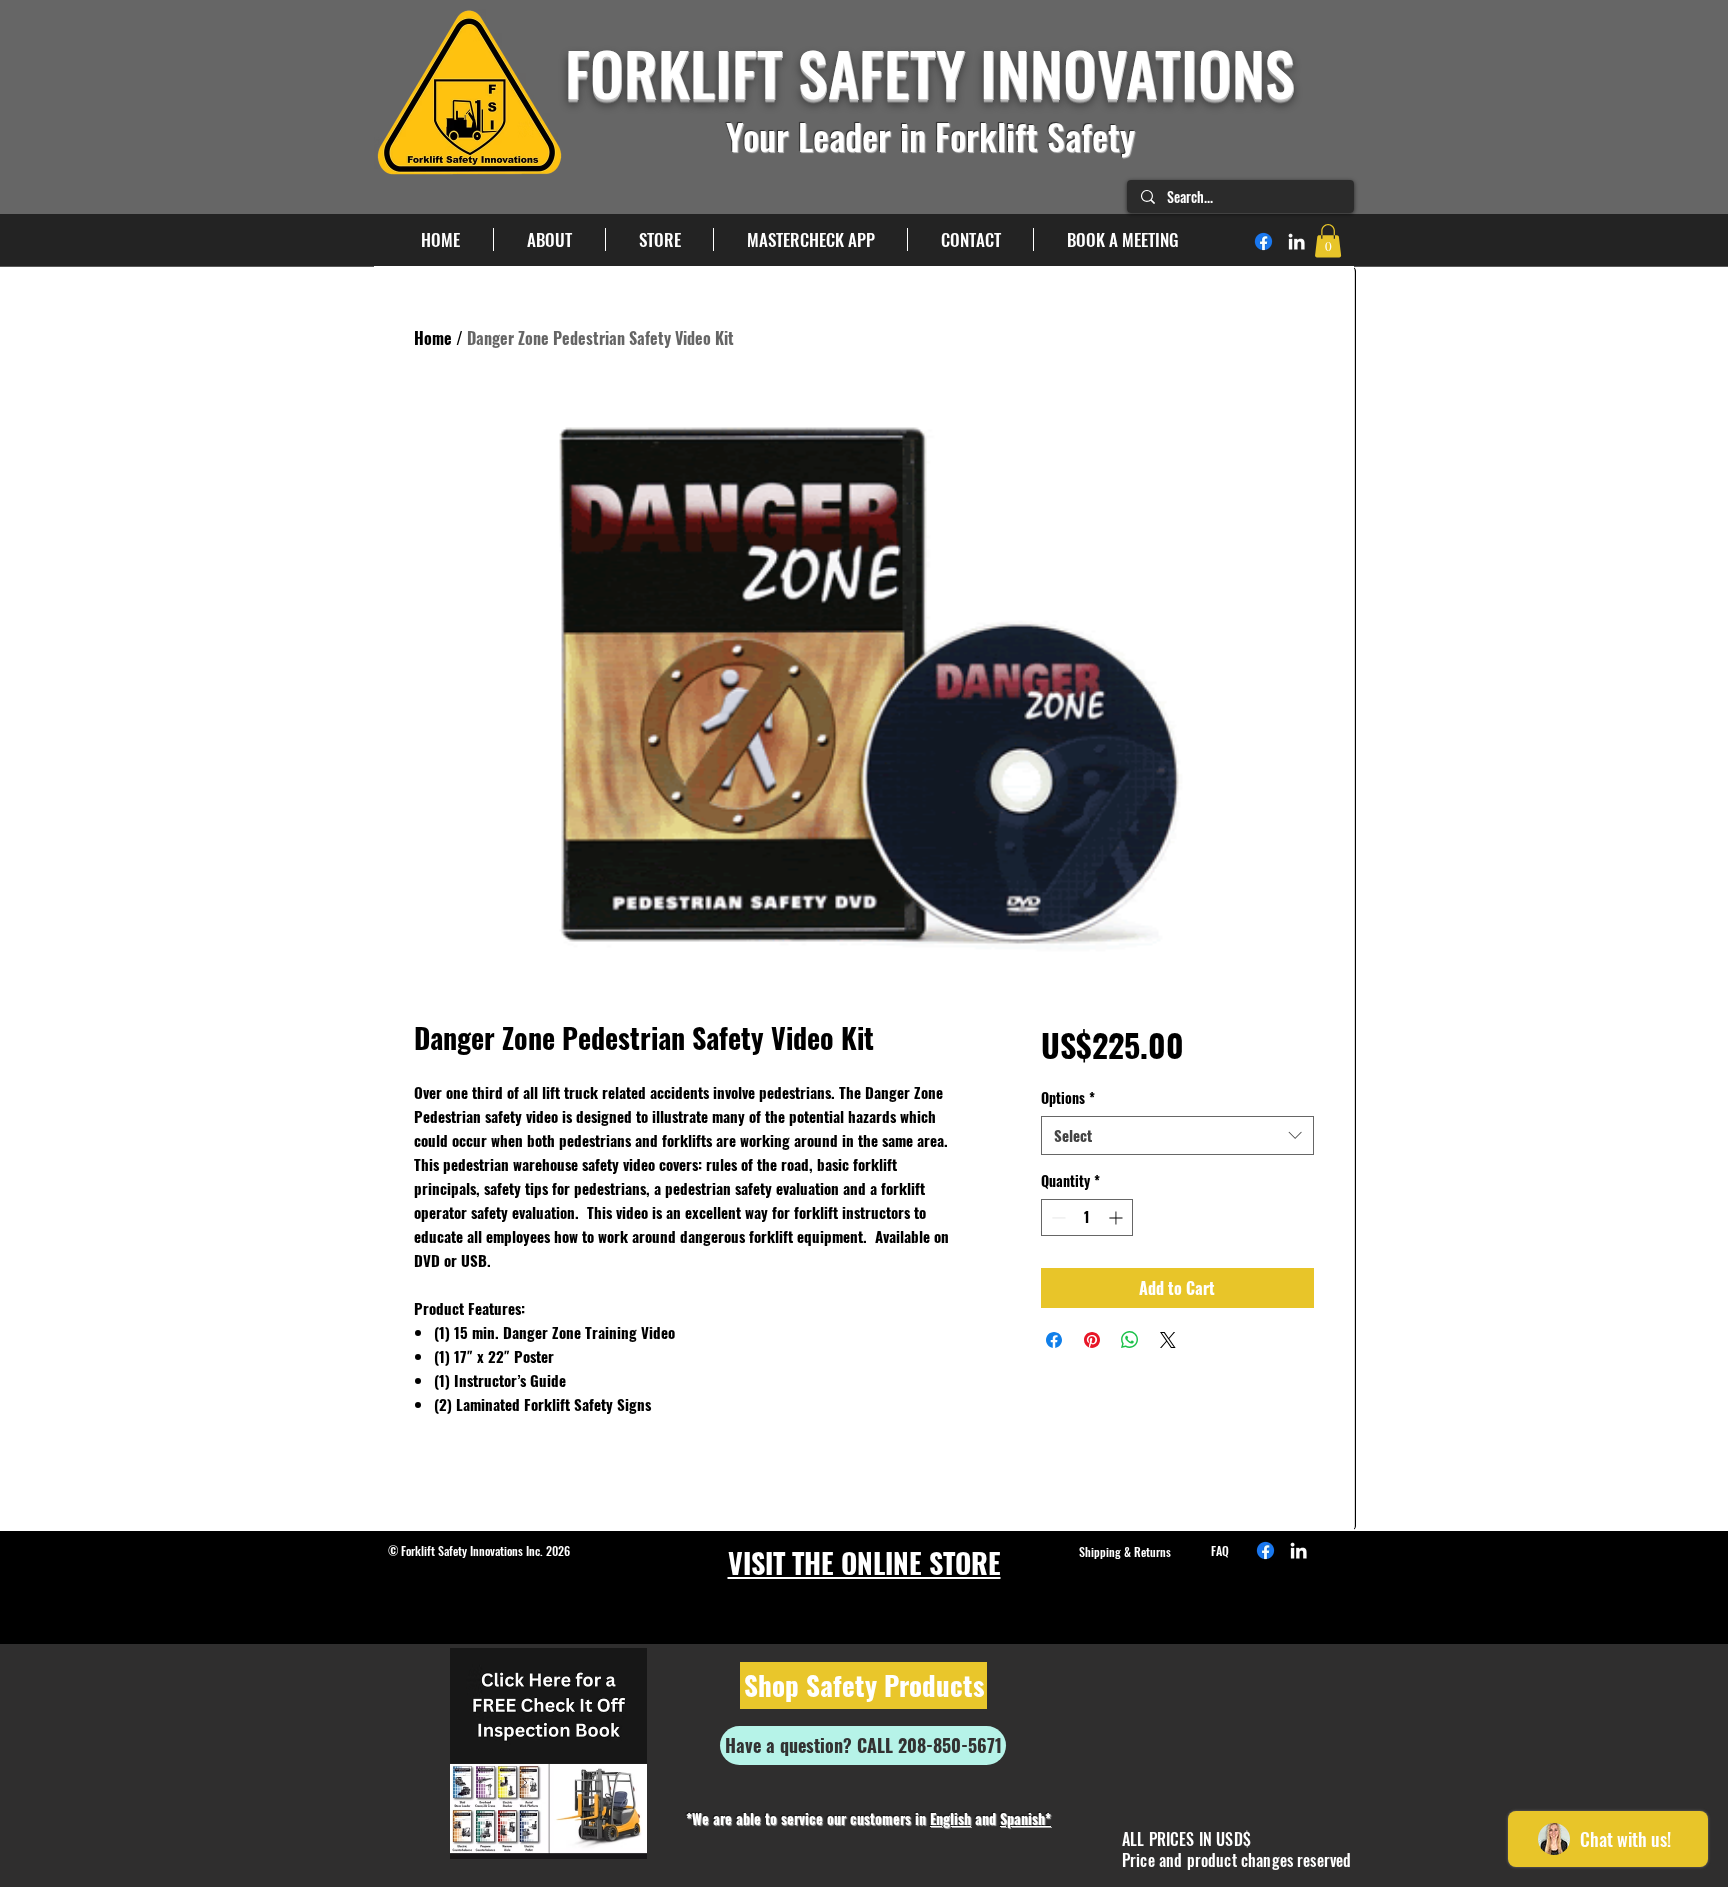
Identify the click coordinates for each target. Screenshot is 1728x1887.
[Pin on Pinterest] (1092, 1340)
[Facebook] (1263, 241)
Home (433, 338)
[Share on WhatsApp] (1130, 1340)
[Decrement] (1056, 1217)
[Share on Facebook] (1054, 1340)
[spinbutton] (1087, 1217)
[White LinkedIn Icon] (1296, 241)
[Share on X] (1168, 1340)
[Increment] (1117, 1217)
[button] (1328, 240)
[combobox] (1177, 1135)
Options (1068, 1098)
